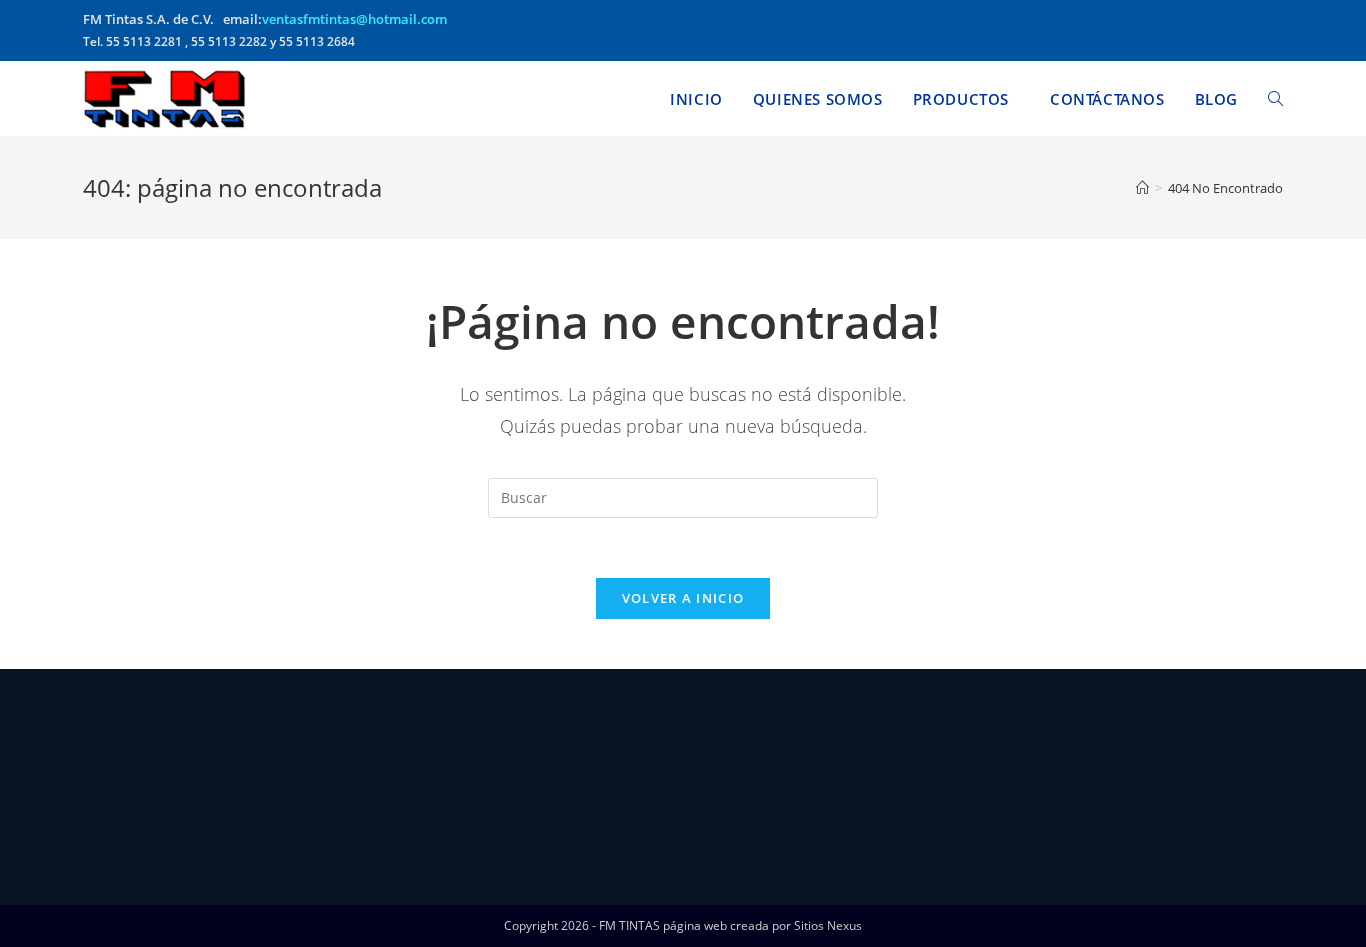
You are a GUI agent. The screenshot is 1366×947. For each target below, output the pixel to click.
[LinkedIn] (233, 784)
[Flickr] (233, 810)
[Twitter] (233, 709)
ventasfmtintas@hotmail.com (354, 19)
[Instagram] (233, 759)
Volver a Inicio (683, 598)
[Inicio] (1142, 188)
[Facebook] (233, 734)
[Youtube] (233, 860)
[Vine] (233, 835)
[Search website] (1275, 99)
